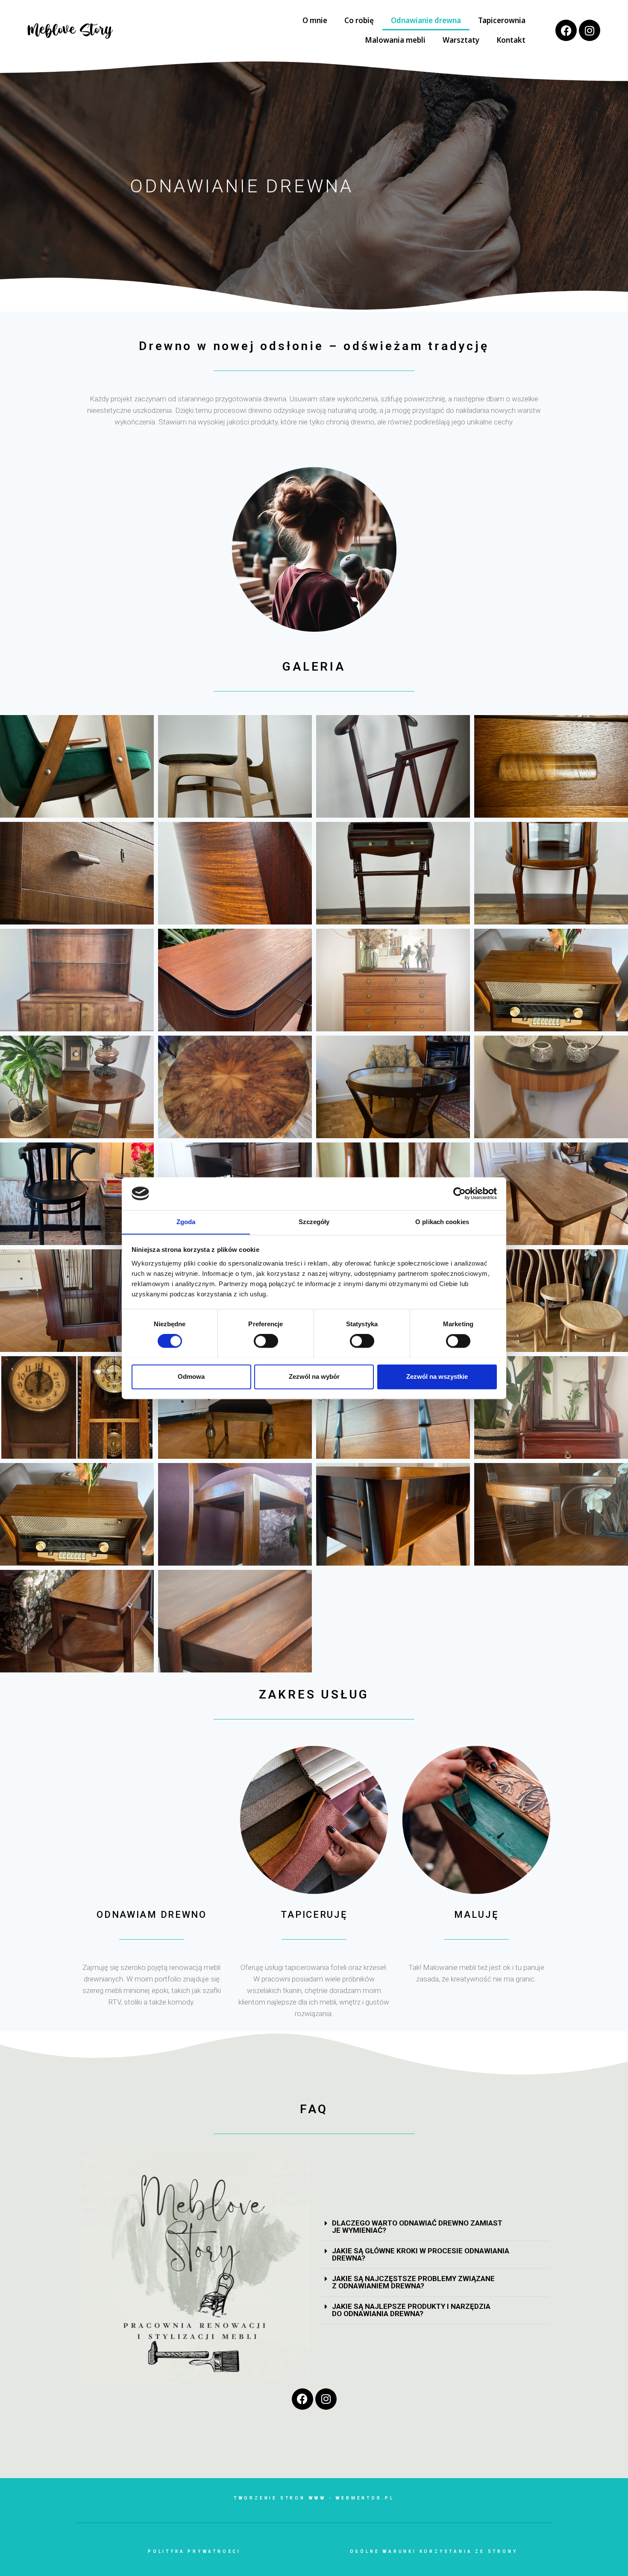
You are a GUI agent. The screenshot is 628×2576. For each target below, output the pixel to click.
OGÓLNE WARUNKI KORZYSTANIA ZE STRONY (434, 2551)
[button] (434, 2227)
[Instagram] (590, 30)
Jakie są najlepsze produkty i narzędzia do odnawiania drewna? (411, 2310)
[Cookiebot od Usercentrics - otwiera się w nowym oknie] (459, 1193)
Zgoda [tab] (186, 1222)
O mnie (315, 20)
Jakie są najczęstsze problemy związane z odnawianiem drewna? (413, 2282)
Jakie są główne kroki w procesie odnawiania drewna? (421, 2254)
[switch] (266, 1341)
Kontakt (511, 40)
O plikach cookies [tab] (442, 1222)
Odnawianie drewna (426, 20)
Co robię (359, 20)
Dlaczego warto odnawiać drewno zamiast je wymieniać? (417, 2227)
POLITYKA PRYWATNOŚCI (194, 2551)
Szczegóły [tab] (314, 1222)
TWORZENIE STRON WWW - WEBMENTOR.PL (314, 2498)
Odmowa (191, 1376)
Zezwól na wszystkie (437, 1376)
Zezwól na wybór (314, 1376)
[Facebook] (566, 30)
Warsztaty (461, 40)
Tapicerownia (502, 20)
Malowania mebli (395, 40)
